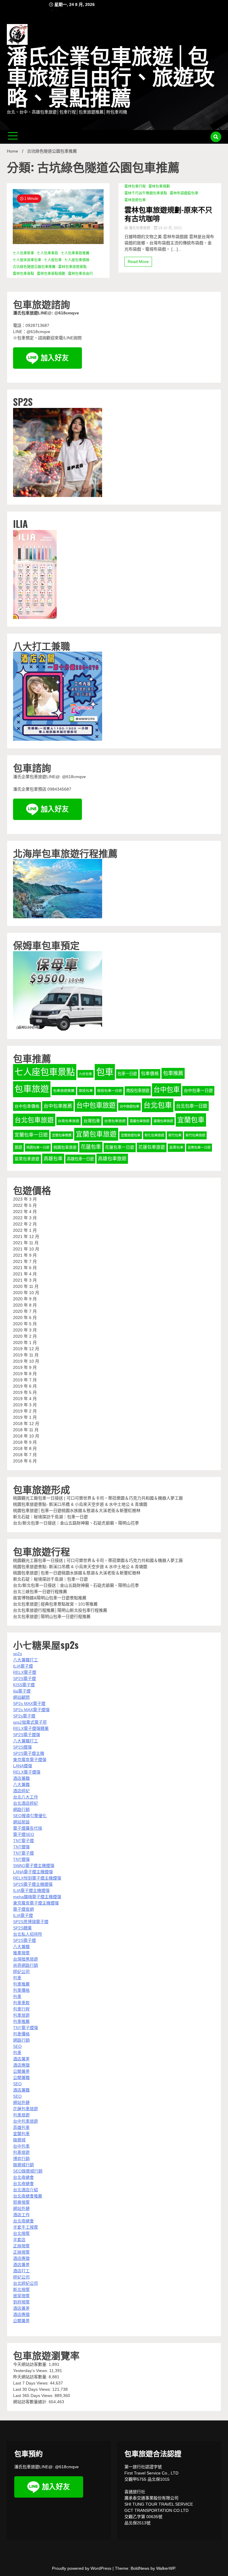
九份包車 (85, 1074)
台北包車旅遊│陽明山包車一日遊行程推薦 (52, 1616)
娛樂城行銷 (23, 2165)
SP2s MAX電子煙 (29, 1703)
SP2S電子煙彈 (27, 1735)
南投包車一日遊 (110, 1091)
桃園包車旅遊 (65, 1147)
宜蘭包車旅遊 (96, 1134)
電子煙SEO (24, 1834)
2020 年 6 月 (25, 1318)
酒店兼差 (21, 2059)
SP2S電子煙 (24, 1679)
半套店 (19, 2240)
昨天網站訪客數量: (31, 2377)
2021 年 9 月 (25, 1255)
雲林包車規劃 (159, 186)
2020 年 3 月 (25, 1330)
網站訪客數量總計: (31, 2402)
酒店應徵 (21, 2065)
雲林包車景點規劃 (51, 274)
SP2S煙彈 (22, 1747)
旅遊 (18, 1147)
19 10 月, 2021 (170, 228)
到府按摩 (21, 2302)
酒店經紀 (21, 1791)
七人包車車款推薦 (75, 253)
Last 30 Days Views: (33, 2389)
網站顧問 (21, 1697)
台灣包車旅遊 (115, 1121)
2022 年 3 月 (25, 1218)
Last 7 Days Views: (31, 2383)
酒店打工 (21, 2271)
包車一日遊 (127, 1074)
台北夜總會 (23, 2177)
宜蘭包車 (191, 1120)
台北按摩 (21, 2233)
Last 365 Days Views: (34, 2395)
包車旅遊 (32, 1089)
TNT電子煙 (23, 1841)
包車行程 (21, 2009)
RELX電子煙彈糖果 (31, 1728)
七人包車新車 (23, 253)
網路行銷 (21, 1809)
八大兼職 (21, 1785)
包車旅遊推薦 (64, 1091)
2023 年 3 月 (25, 1199)
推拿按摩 (21, 1953)
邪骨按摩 (21, 2202)
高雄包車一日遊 (80, 1159)
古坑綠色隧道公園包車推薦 (34, 267)
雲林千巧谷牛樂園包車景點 (146, 193)
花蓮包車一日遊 (120, 1147)
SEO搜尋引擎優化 (30, 1816)
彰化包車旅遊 (154, 1135)
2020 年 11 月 (26, 1286)
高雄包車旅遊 (112, 1159)
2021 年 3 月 (25, 1280)
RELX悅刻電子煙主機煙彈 (37, 1878)
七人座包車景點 (45, 1072)
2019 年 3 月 (25, 1405)
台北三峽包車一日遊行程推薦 (40, 1592)
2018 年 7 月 (25, 1455)
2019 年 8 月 (25, 1374)
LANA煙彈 (23, 1766)
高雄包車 (53, 1159)
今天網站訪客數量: (31, 2364)
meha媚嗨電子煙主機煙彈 (37, 1897)
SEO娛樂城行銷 (28, 2171)
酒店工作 (21, 2215)
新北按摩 (21, 2290)
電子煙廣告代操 (28, 1828)
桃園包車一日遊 (38, 1147)
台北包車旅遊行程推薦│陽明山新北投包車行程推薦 (60, 1610)
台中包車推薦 (58, 1106)
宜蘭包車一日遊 (31, 1135)
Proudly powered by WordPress (82, 2568)
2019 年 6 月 (25, 1386)
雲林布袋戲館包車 (184, 193)
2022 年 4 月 (25, 1212)
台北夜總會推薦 (28, 2196)
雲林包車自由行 (80, 274)
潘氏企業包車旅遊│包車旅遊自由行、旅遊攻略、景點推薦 (111, 78)
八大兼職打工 (26, 1660)
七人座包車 (53, 260)
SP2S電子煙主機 (29, 1753)
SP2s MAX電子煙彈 (31, 1710)
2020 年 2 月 (25, 1336)
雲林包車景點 (23, 274)
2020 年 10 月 (26, 1293)
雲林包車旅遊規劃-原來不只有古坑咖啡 (168, 214)
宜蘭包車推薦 (62, 1135)
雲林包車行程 (135, 186)
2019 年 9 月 (25, 1367)
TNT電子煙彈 (26, 2028)
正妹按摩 (21, 2246)
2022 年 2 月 (25, 1224)
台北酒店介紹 (26, 2190)
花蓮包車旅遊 (152, 1147)
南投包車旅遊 (138, 1091)
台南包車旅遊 (69, 1121)
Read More (138, 262)
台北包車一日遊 (192, 1106)
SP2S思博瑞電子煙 (31, 1922)
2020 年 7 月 (25, 1311)
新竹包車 (175, 1135)
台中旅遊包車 (129, 1106)
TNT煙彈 (21, 1847)
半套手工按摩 (26, 2227)
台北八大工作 (26, 1797)
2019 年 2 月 (25, 1411)
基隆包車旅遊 (163, 1121)
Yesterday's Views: (31, 2371)
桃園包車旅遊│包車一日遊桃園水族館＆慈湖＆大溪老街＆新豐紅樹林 (77, 1511)
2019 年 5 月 (25, 1392)
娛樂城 (19, 2140)
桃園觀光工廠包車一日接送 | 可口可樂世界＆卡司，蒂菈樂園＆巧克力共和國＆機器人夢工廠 (98, 1498)
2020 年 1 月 (25, 1342)
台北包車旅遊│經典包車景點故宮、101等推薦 (55, 1604)
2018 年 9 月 (25, 1442)
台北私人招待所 (28, 1934)
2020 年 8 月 (25, 1305)
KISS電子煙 (24, 1685)
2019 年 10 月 (26, 1361)
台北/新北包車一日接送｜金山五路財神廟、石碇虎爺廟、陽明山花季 (76, 1523)
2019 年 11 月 (26, 1355)
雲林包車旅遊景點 (72, 267)
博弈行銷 (21, 2159)
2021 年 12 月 (26, 1236)
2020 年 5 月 (25, 1324)
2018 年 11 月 (26, 1430)
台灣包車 (92, 1121)
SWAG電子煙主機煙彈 (34, 1866)
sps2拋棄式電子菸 (30, 1722)
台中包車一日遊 (198, 1090)
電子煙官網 (23, 1909)
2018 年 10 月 (26, 1436)
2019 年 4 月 (25, 1399)
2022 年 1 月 (25, 1230)
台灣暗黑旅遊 (26, 1959)
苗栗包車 (176, 1147)
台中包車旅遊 (96, 1105)
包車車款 (21, 2003)
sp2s (18, 1654)
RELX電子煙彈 (27, 1772)
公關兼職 (21, 2078)
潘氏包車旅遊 (140, 228)
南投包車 (86, 1091)
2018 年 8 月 (25, 1448)
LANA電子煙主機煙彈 (33, 1872)
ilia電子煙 (22, 1691)
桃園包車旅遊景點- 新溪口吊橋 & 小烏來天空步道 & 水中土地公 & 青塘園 (80, 1504)
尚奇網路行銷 (26, 1965)
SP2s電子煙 (24, 1716)
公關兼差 (21, 2071)
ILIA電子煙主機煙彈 (31, 1891)
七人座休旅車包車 (27, 260)
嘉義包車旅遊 (140, 1121)
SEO (17, 2046)
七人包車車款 (47, 253)
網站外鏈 (21, 2102)
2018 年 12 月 (26, 1424)
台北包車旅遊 (34, 1120)
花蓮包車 (91, 1147)
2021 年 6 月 (25, 1268)
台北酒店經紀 (26, 1803)
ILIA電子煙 (23, 1666)
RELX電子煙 (25, 1672)
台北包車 (158, 1105)
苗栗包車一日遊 (199, 1147)
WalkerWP (166, 2568)
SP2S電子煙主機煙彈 (33, 1884)
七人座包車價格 (77, 260)
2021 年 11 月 (26, 1243)
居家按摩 (21, 2296)
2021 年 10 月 (26, 1249)
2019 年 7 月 (25, 1380)
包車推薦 (173, 1073)
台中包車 (167, 1090)
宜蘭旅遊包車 (131, 1135)
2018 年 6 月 (25, 1461)
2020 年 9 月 (25, 1299)
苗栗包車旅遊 (27, 1159)
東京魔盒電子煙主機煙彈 (36, 1903)
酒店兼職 (21, 1778)
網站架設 (21, 1822)
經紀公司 (21, 1972)
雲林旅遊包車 (135, 200)
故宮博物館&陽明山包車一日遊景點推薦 (50, 1598)
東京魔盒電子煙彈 (30, 1760)
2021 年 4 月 (25, 1274)
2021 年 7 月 (25, 1261)
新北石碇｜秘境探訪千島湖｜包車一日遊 (50, 1517)
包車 (105, 1072)
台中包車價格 (27, 1106)
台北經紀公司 (26, 2283)
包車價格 (150, 1074)
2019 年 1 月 (25, 1417)
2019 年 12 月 (26, 1349)
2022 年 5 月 (25, 1205)
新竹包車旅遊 (195, 1135)
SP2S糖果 (22, 1928)
